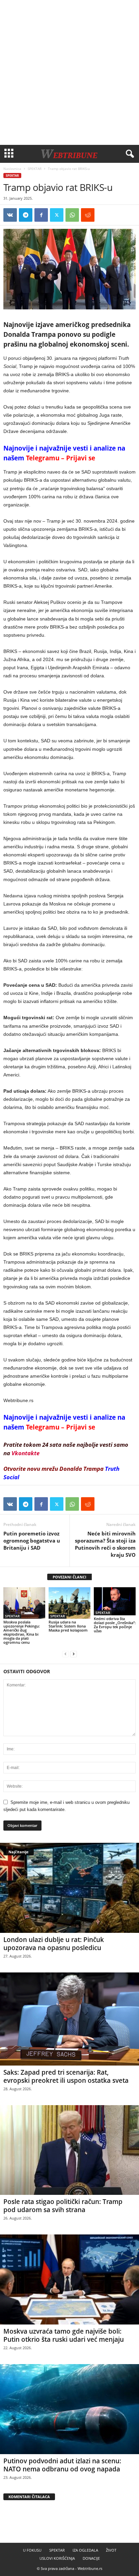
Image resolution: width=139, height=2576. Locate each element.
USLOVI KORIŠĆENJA (57, 2558)
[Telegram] (26, 215)
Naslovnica (12, 169)
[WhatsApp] (72, 215)
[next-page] (74, 1654)
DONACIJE (91, 2558)
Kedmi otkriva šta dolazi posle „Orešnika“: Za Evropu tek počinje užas (115, 1625)
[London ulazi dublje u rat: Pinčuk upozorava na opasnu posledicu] (69, 1888)
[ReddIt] (88, 215)
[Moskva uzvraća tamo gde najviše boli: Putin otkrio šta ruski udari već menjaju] (69, 2279)
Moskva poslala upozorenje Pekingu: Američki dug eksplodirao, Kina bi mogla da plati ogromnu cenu (22, 1632)
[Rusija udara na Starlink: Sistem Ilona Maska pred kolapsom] (69, 1603)
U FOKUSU (32, 2550)
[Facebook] (41, 215)
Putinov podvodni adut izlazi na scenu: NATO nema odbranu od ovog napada (62, 2465)
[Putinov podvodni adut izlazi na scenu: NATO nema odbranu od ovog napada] (69, 2409)
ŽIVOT (111, 2550)
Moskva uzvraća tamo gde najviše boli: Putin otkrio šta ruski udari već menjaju (64, 2335)
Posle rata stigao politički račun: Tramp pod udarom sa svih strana (63, 2206)
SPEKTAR (35, 169)
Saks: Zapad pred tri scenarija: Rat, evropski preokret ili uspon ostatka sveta (66, 2076)
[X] (57, 215)
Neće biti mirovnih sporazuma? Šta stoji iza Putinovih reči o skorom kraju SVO (105, 1544)
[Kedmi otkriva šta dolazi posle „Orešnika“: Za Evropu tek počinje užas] (115, 1601)
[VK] (10, 215)
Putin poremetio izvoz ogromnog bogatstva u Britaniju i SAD (32, 1541)
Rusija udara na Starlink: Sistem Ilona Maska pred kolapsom (68, 1626)
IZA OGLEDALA (85, 2550)
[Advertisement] (69, 72)
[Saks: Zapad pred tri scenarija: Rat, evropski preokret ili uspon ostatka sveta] (69, 2019)
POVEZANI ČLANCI (69, 1577)
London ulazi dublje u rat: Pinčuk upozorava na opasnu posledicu (54, 1944)
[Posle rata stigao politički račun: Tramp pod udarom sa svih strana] (69, 2150)
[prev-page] (65, 1654)
